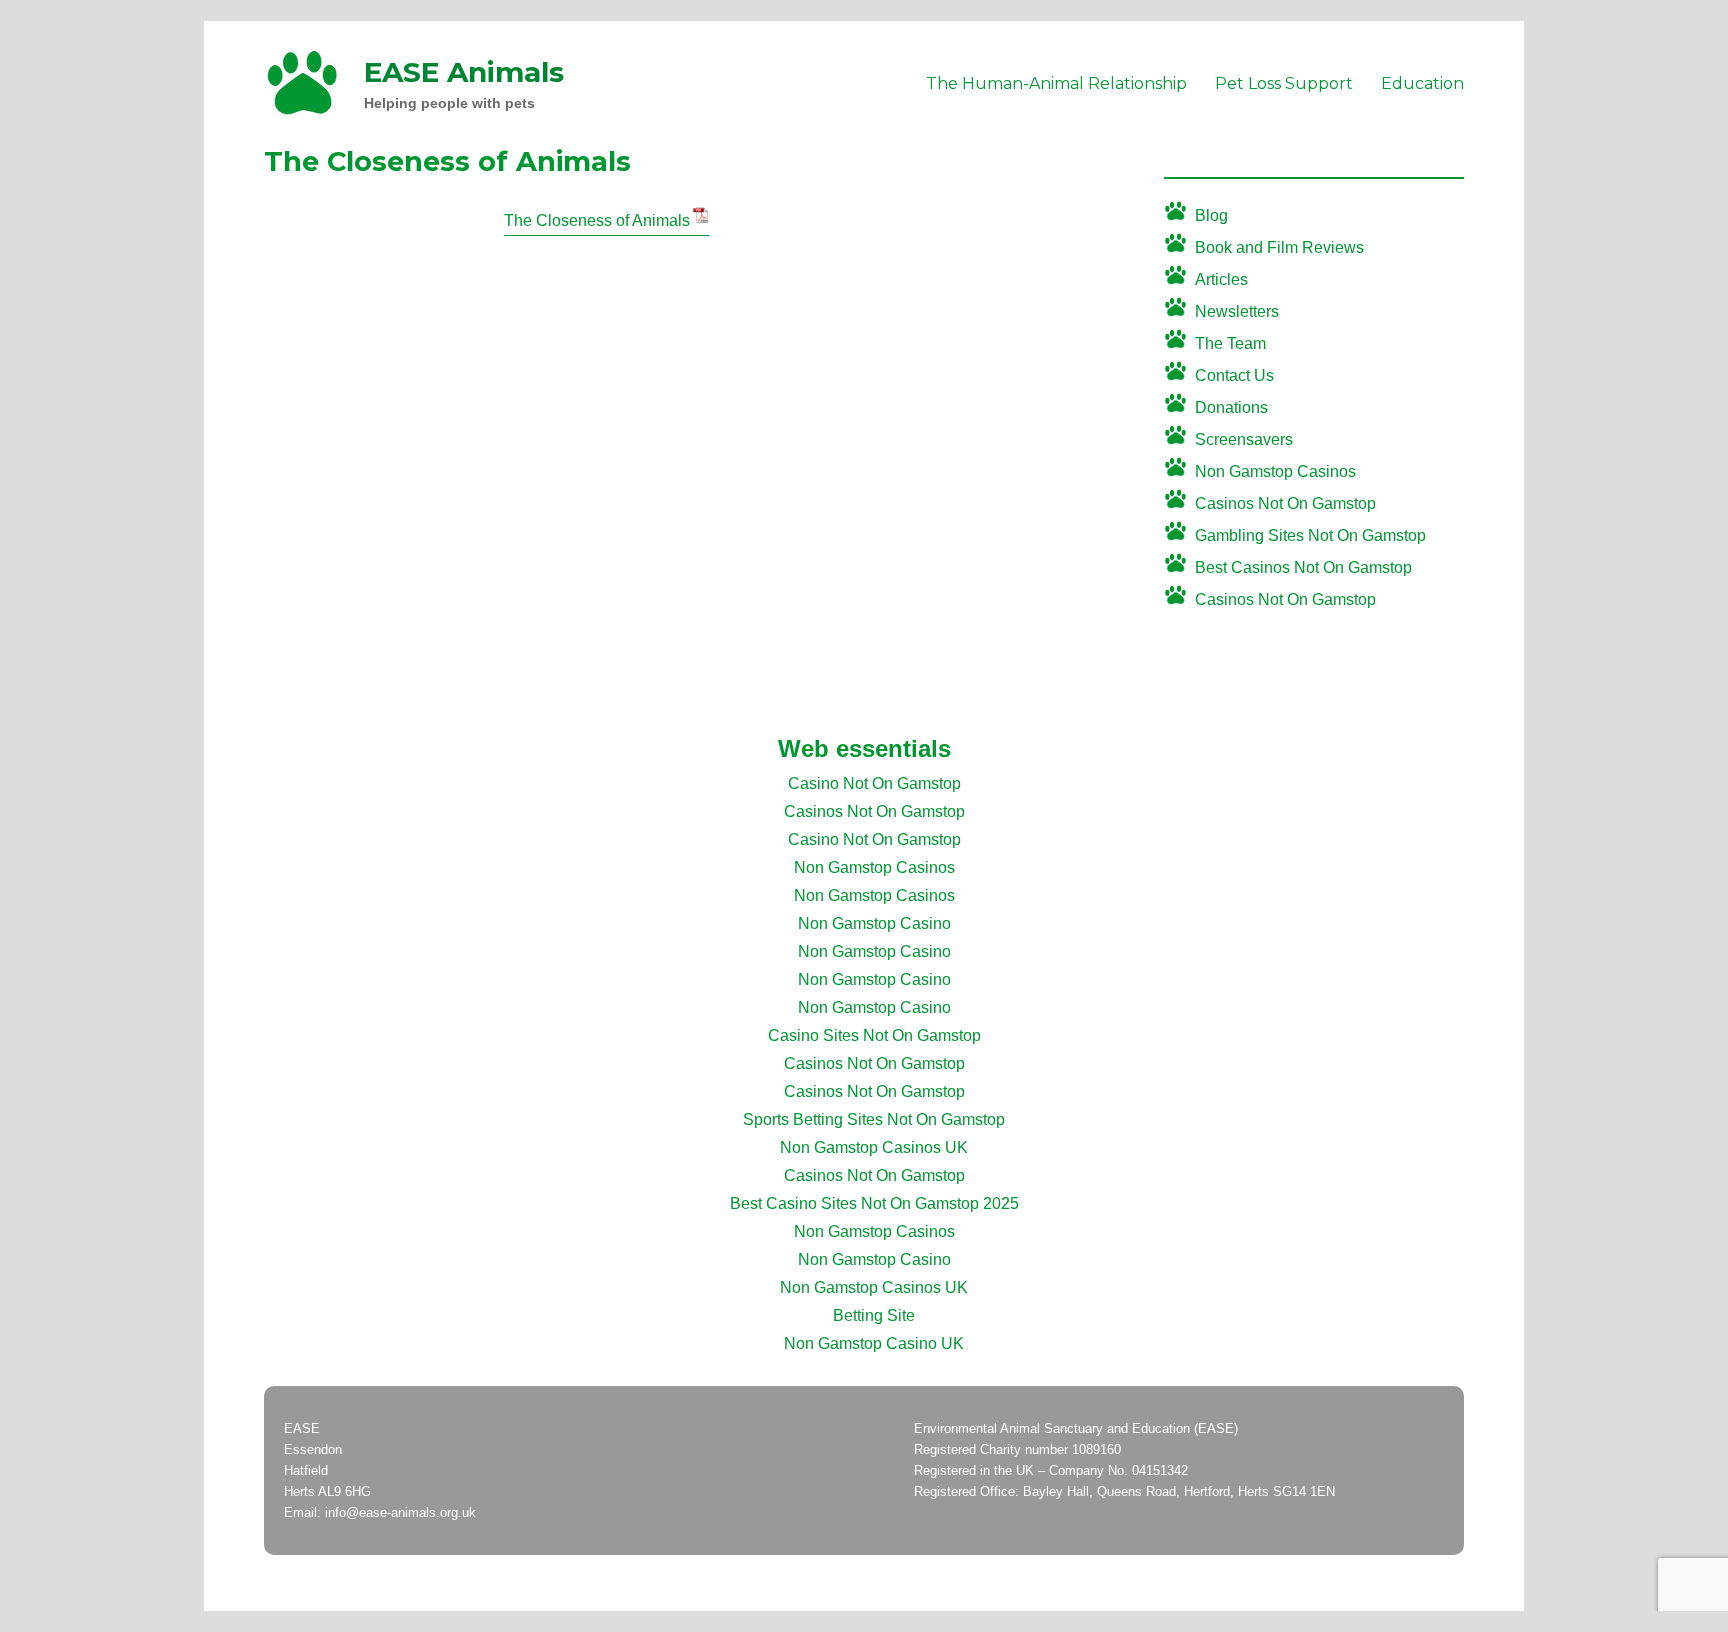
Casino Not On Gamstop (874, 783)
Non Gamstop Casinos (1275, 471)
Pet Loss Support (1284, 83)
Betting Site (874, 1315)
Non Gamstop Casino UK (874, 1343)
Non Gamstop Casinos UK (874, 1147)
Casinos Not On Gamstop (1285, 503)
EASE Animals (464, 72)
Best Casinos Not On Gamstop (1303, 567)
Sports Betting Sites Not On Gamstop (874, 1119)
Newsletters (1237, 311)
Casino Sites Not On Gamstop (874, 1035)
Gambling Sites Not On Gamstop (1310, 535)
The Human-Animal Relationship (1056, 83)
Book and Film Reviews (1279, 247)
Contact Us (1234, 375)
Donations (1231, 407)
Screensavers (1244, 439)
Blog (1211, 215)
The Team (1230, 343)
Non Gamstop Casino (874, 923)
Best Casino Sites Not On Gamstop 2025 (874, 1203)
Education (1422, 83)
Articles (1221, 279)
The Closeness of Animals (597, 220)
